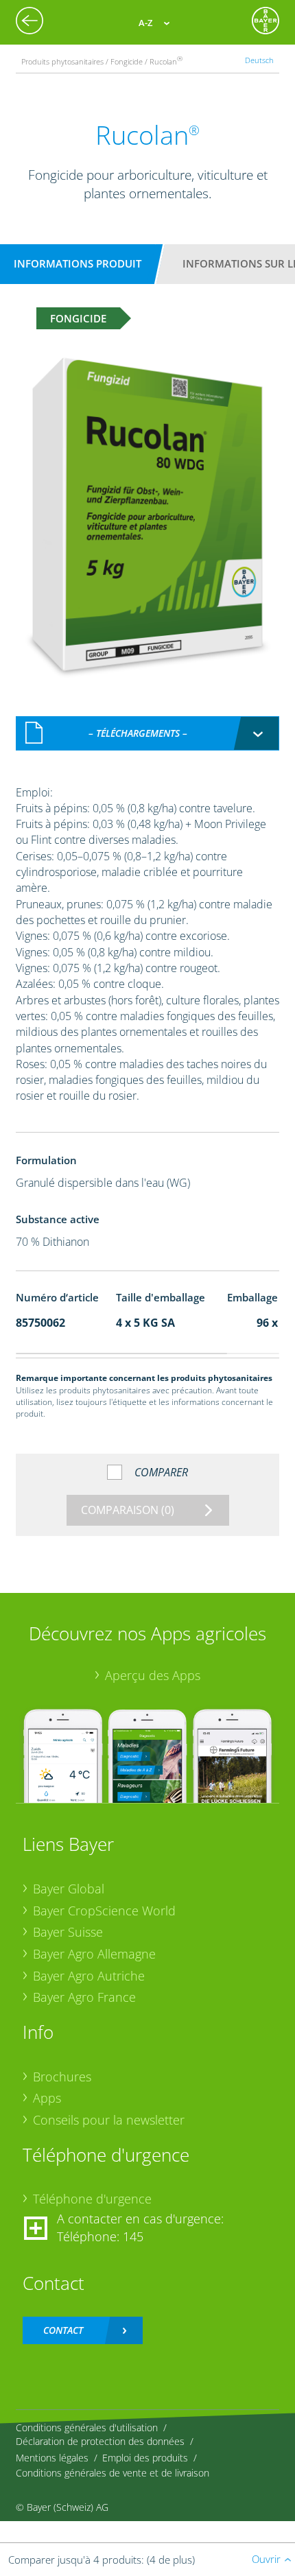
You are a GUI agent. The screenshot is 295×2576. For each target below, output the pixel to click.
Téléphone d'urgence (92, 2199)
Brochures (62, 2077)
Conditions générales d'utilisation (87, 2427)
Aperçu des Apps (153, 1675)
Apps (47, 2098)
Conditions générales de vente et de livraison (113, 2473)
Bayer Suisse (68, 1932)
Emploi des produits (145, 2458)
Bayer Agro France (84, 1997)
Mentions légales (52, 2458)
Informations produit (78, 263)
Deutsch (259, 60)
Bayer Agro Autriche (89, 1976)
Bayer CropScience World (104, 1911)
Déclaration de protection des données (100, 2441)
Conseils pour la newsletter (109, 2120)
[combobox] (148, 733)
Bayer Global (69, 1889)
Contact (63, 2330)
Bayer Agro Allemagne (94, 1954)
